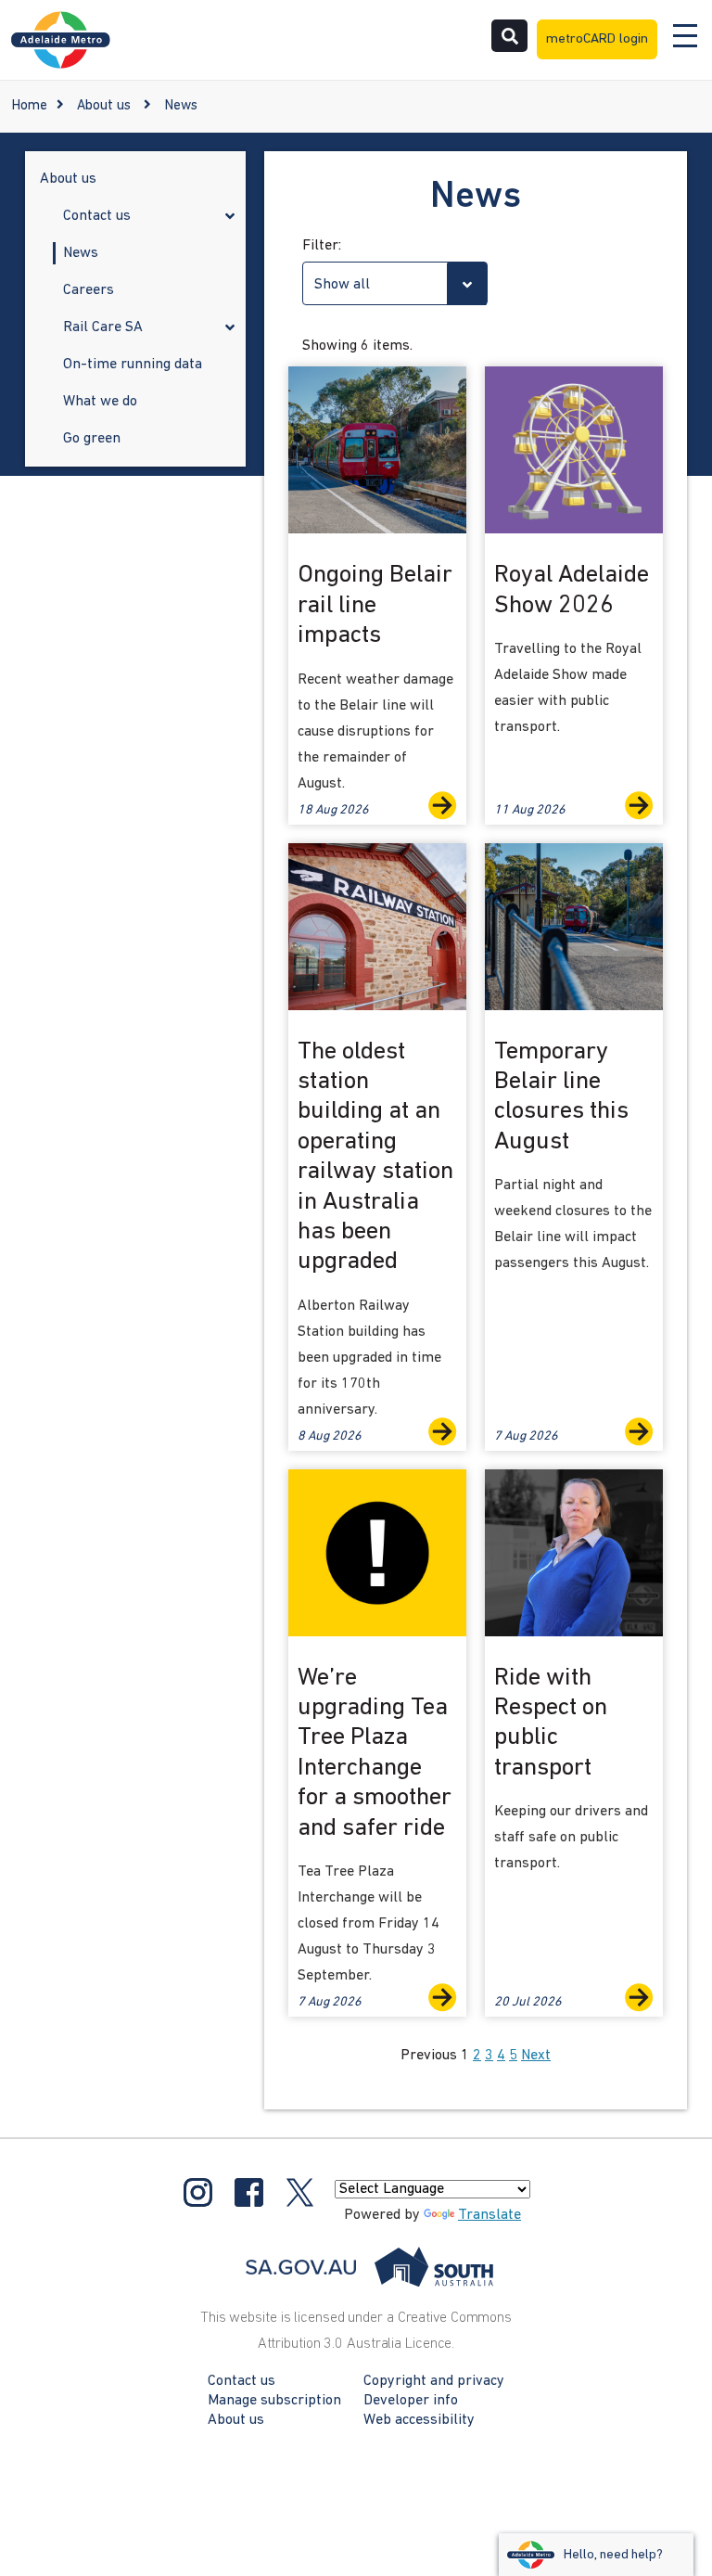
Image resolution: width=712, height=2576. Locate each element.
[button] (230, 218)
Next (536, 2056)
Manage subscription (274, 2401)
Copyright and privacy (434, 2381)
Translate (489, 2215)
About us (104, 106)
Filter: (322, 246)
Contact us (242, 2381)
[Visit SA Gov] (370, 2267)
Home (29, 106)
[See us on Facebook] (249, 2192)
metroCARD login (597, 39)
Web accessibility (419, 2420)
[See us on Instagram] (198, 2192)
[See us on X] (300, 2192)
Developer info (411, 2401)
